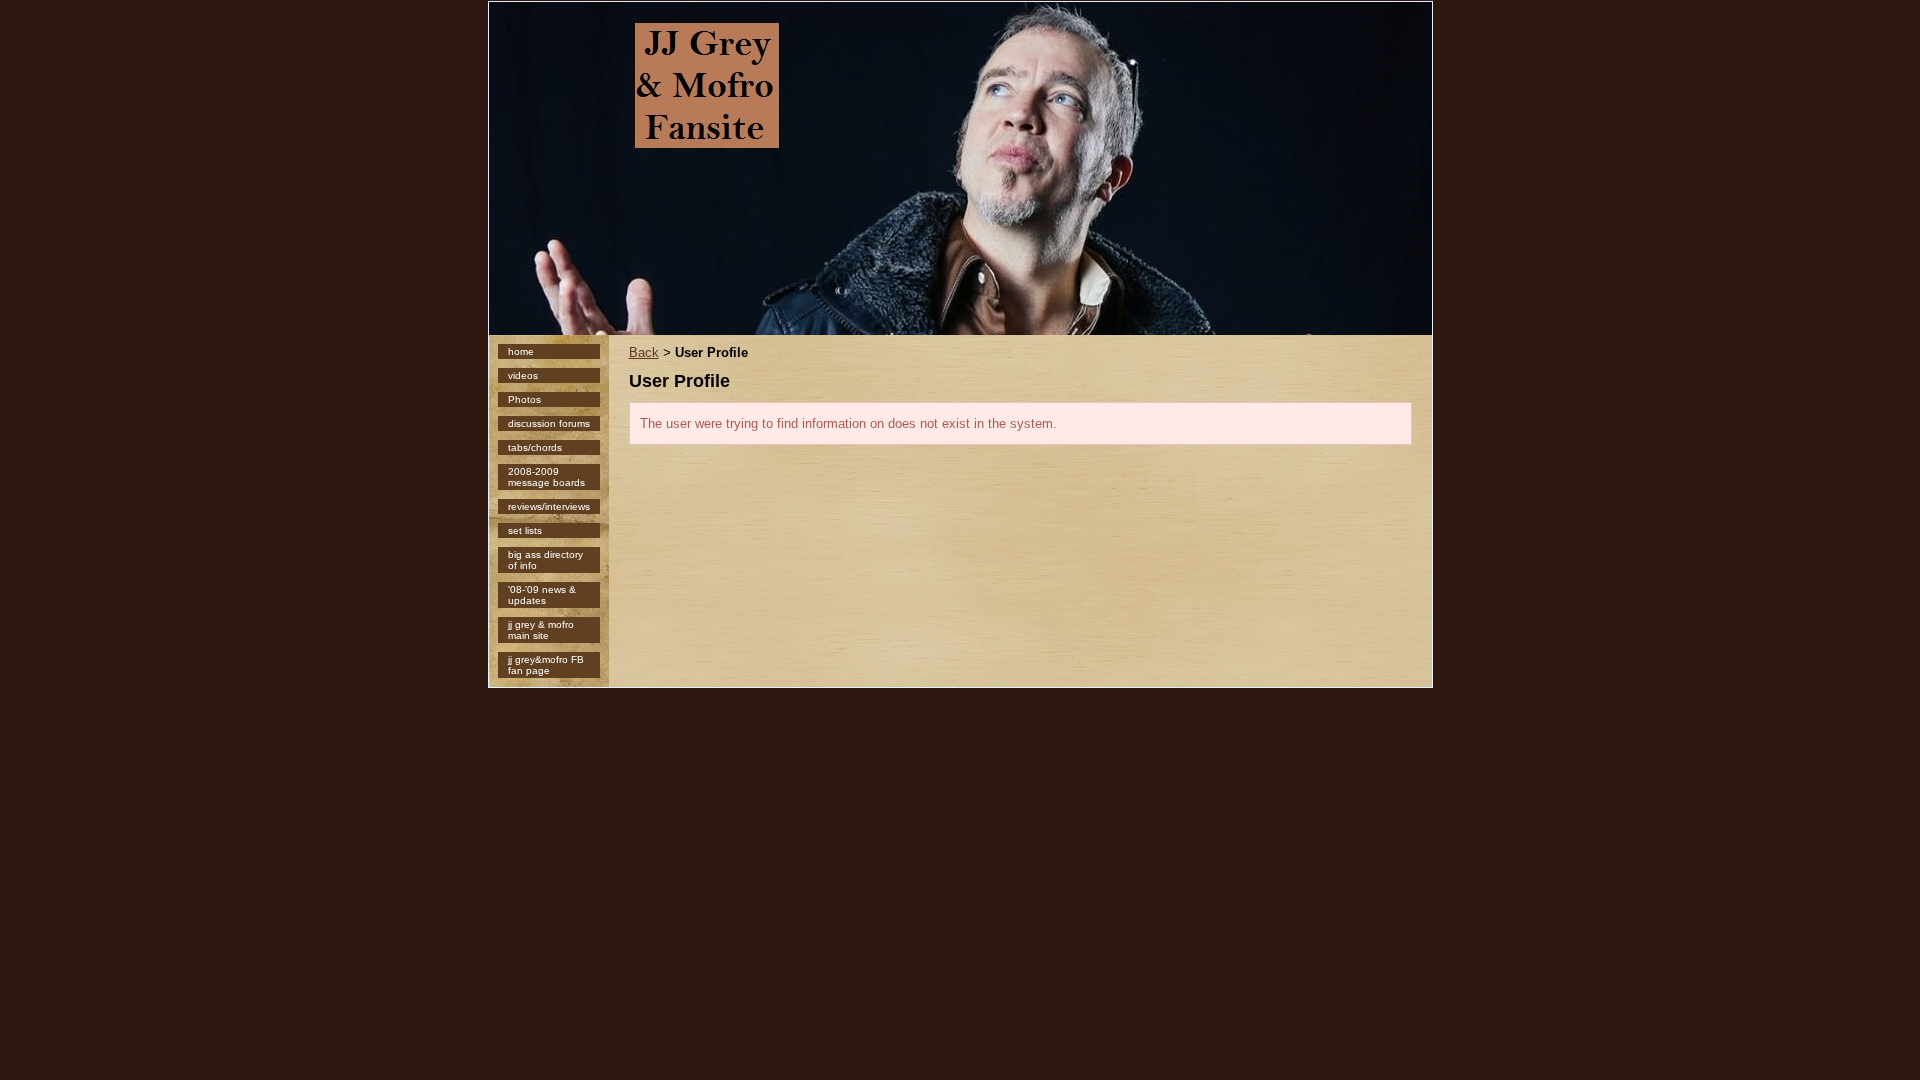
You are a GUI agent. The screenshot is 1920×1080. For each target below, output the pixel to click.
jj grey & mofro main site (541, 630)
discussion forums (549, 423)
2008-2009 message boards (546, 477)
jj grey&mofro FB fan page (546, 665)
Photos (524, 399)
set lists (525, 530)
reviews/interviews (549, 506)
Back (644, 352)
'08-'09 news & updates (542, 595)
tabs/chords (535, 447)
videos (523, 375)
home (521, 351)
